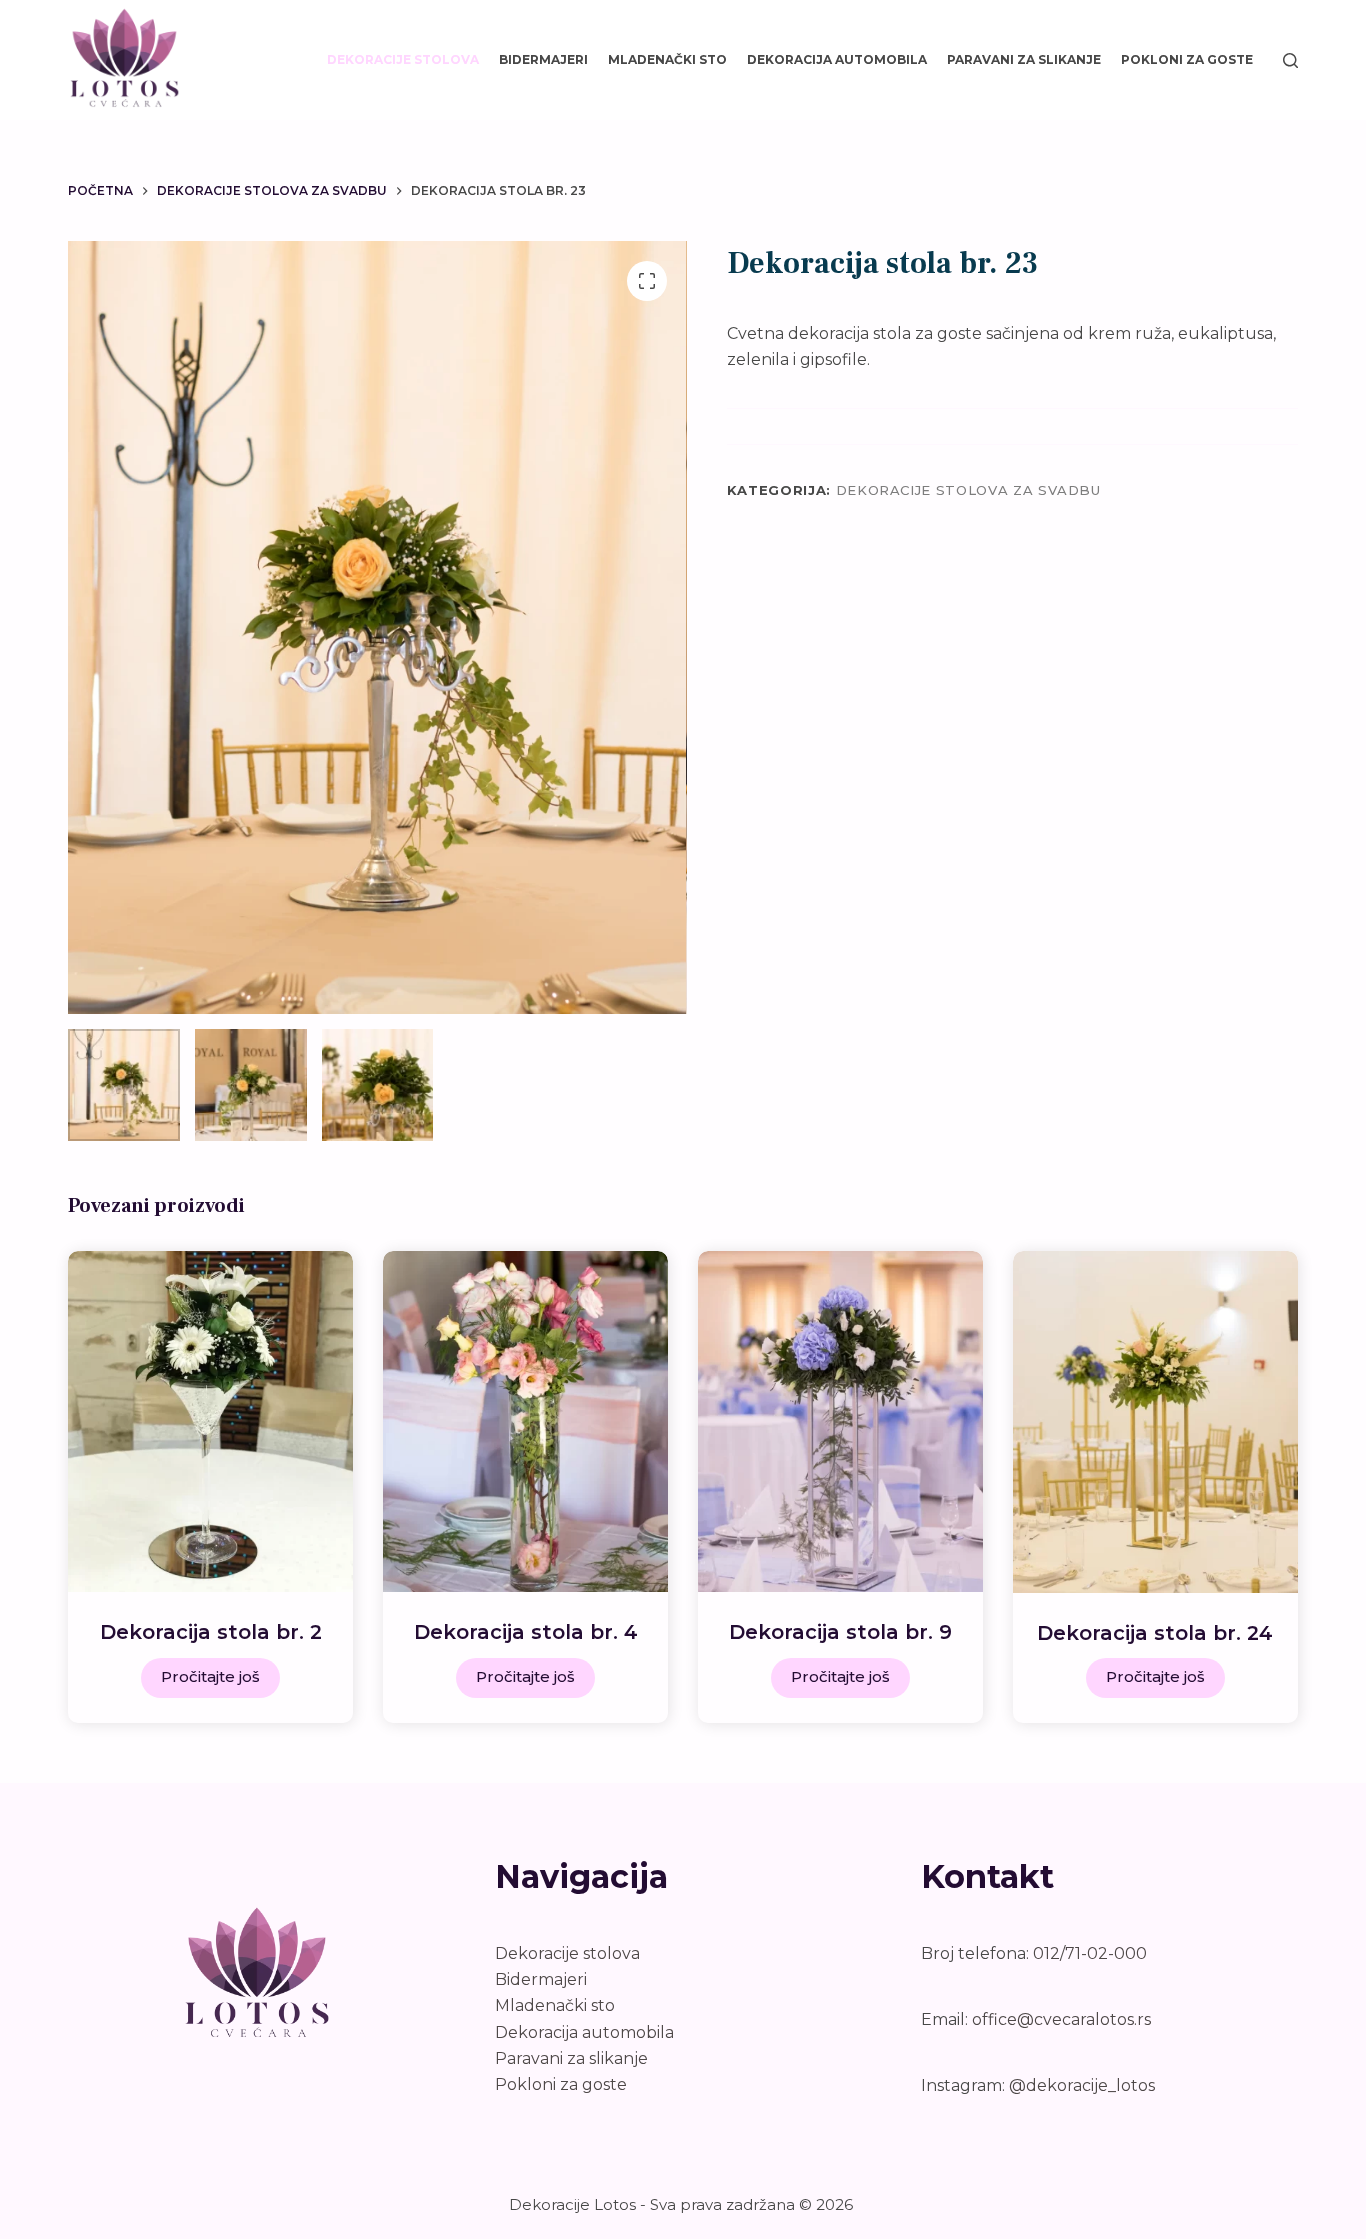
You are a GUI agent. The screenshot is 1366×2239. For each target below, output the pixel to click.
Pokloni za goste (1187, 59)
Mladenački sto (667, 59)
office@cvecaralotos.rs (1061, 2019)
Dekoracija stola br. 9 (840, 1632)
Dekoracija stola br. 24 (1155, 1633)
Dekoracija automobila (837, 59)
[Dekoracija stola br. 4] (525, 1422)
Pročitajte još (210, 1676)
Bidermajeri (543, 59)
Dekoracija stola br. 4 (526, 1632)
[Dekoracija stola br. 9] (840, 1422)
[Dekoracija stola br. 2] (210, 1422)
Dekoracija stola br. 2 (211, 1632)
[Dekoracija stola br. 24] (1155, 1422)
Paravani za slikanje (1024, 59)
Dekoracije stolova (403, 59)
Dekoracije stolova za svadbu (968, 490)
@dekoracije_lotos (1082, 2085)
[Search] (1290, 60)
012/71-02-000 (1090, 1953)
